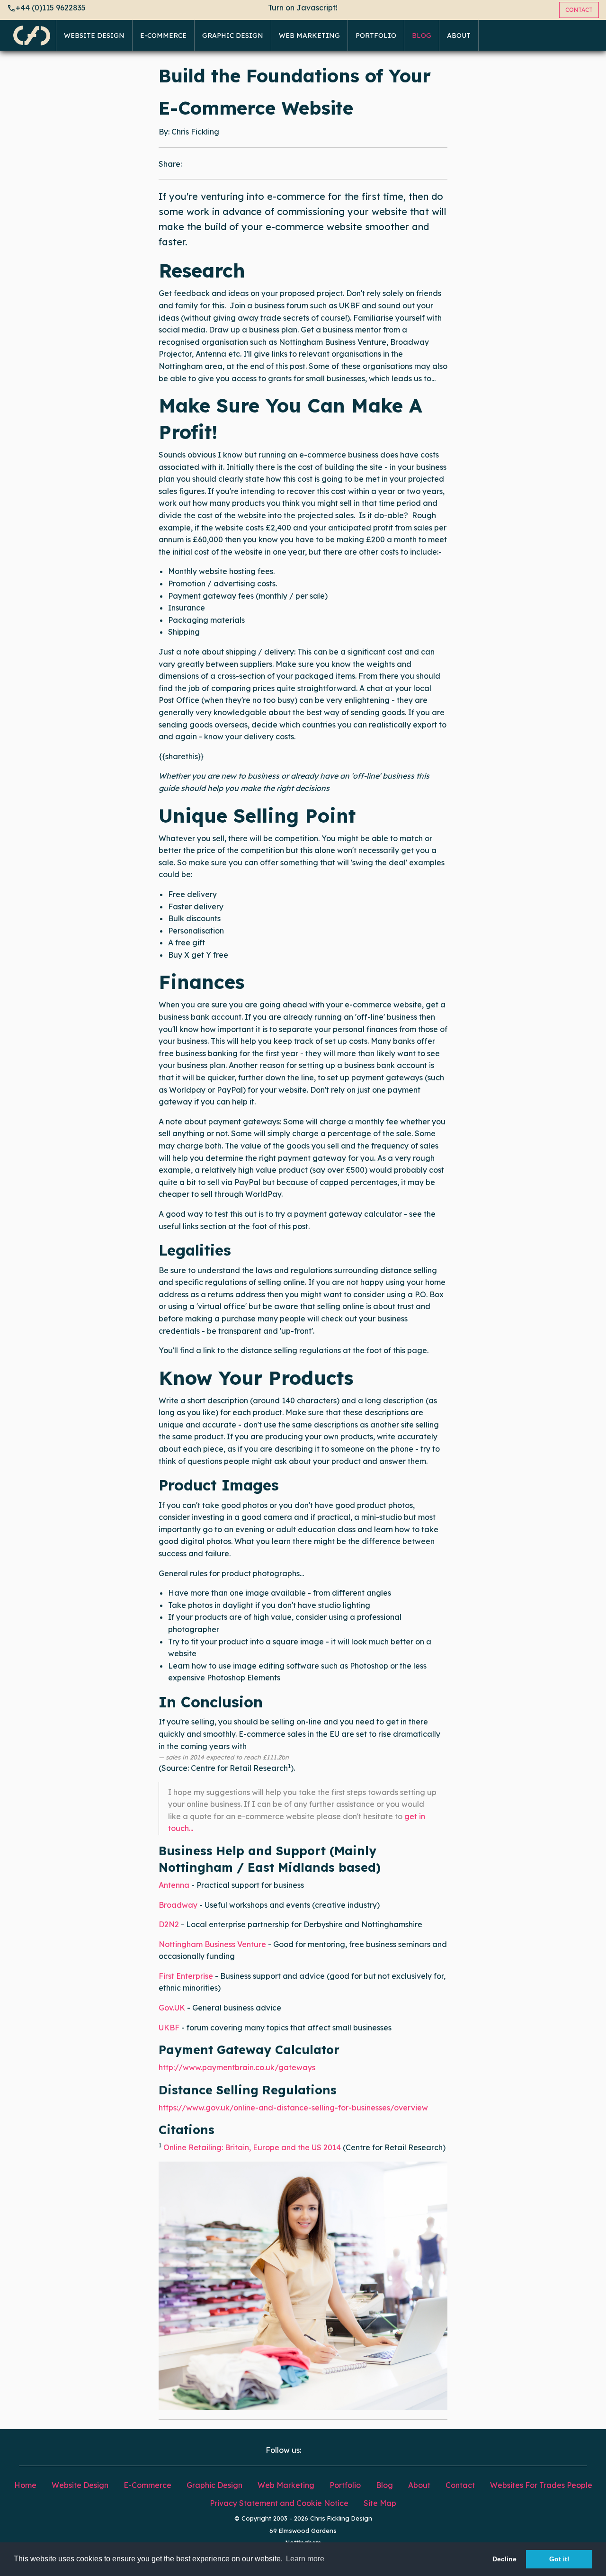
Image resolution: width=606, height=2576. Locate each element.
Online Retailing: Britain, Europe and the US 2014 (252, 2147)
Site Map (380, 2503)
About (459, 36)
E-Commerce (163, 36)
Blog (422, 36)
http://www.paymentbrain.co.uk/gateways (237, 2067)
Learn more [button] (305, 2559)
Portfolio (376, 36)
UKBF (169, 2028)
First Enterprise (186, 1976)
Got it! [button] (559, 2559)
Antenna (174, 1885)
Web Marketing (309, 36)
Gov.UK (172, 2008)
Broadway (178, 1905)
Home (25, 2485)
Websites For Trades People (541, 2485)
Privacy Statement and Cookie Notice (279, 2503)
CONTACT (579, 10)
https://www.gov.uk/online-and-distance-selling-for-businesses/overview (293, 2108)
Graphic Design (233, 36)
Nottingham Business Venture (212, 1944)
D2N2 (169, 1924)
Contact (460, 2485)
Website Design (94, 36)
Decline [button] (504, 2559)
